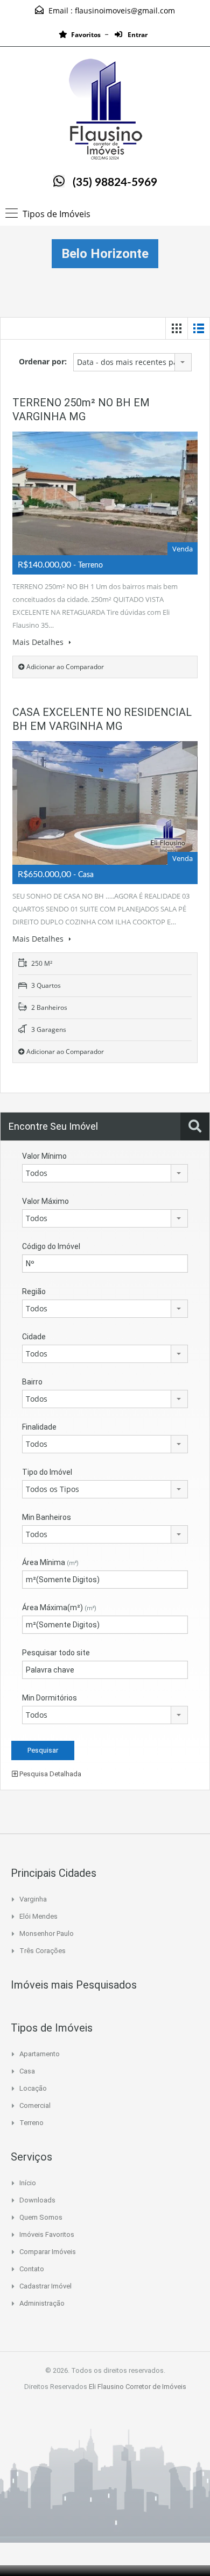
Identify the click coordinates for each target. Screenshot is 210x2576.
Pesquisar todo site (56, 1653)
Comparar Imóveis (48, 2252)
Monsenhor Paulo (47, 1933)
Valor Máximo (45, 1201)
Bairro (32, 1382)
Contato (32, 2269)
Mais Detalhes (39, 642)
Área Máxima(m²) (59, 1608)
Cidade (34, 1337)
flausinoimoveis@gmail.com (125, 10)
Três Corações (43, 1951)
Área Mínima (50, 1562)
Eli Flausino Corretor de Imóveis (138, 2387)
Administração (42, 2303)
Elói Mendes (38, 1916)
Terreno (31, 2123)
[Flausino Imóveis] (105, 110)
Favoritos (86, 35)
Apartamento (40, 2054)
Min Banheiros (47, 1517)
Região (34, 1291)
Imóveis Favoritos (47, 2234)
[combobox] (132, 362)
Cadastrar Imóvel (45, 2286)
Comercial (35, 2105)
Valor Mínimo (44, 1156)
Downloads (37, 2200)
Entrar (137, 35)
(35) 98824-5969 (115, 182)
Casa (27, 2071)
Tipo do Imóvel (47, 1472)
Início (28, 2183)
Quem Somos (41, 2217)
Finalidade (39, 1427)
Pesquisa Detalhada (50, 1774)
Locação (33, 2088)
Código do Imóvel (51, 1246)
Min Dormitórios (50, 1698)
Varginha (33, 1899)
